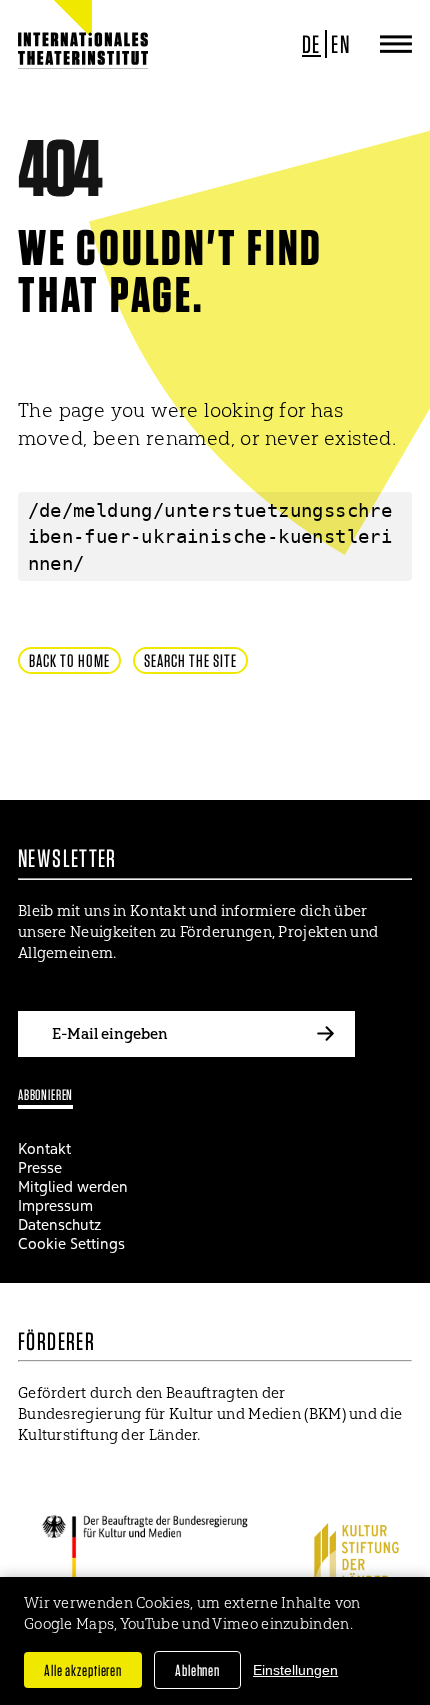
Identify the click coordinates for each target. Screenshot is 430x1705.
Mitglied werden (73, 1186)
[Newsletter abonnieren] (325, 1034)
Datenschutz (59, 1224)
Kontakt (44, 1148)
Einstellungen (295, 1670)
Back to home (69, 660)
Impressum (55, 1205)
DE (311, 44)
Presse (40, 1167)
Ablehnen (197, 1670)
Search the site (190, 660)
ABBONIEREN (45, 1094)
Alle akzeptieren (83, 1670)
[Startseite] (83, 50)
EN (340, 44)
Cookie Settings (71, 1243)
